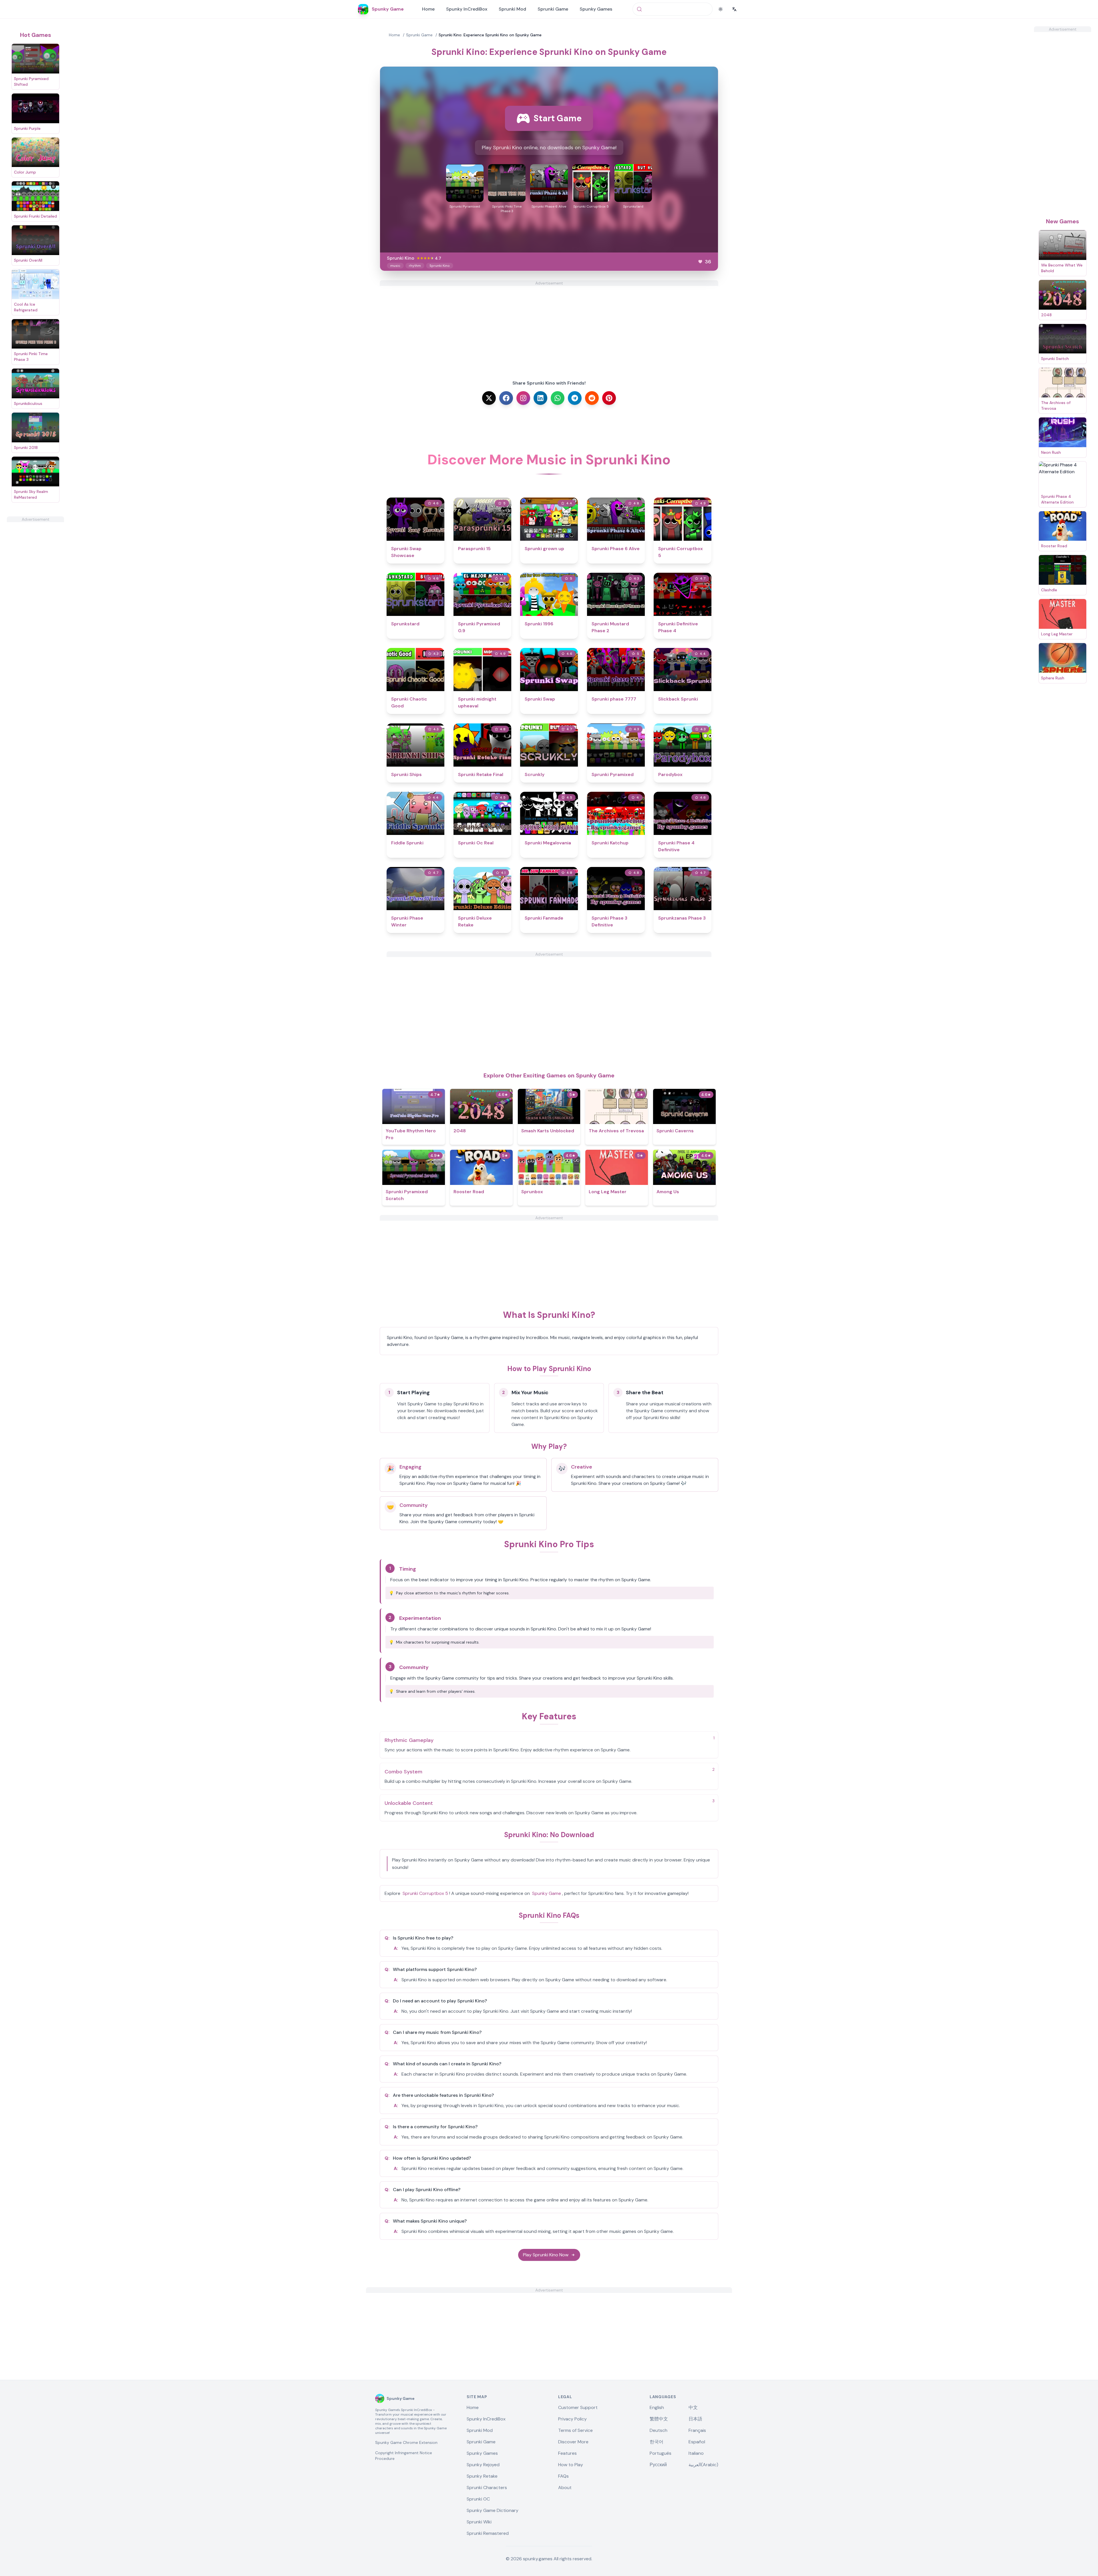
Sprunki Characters (487, 2488)
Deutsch (659, 2430)
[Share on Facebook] (506, 398)
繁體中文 (659, 2419)
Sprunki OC (478, 2499)
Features (567, 2453)
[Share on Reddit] (592, 398)
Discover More (573, 2442)
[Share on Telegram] (575, 398)
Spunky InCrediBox (467, 9)
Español (697, 2442)
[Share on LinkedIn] (540, 398)
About (565, 2488)
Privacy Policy (572, 2419)
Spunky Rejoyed (483, 2465)
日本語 (695, 2419)
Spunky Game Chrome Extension (406, 2442)
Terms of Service (575, 2430)
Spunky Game (547, 1893)
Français (697, 2430)
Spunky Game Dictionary (493, 2510)
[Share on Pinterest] (609, 398)
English (657, 2407)
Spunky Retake (482, 2476)
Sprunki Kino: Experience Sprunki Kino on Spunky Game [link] (490, 35)
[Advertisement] (35, 608)
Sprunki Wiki (479, 2522)
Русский (658, 2465)
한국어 (657, 2442)
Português (661, 2453)
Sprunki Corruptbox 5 (425, 1893)
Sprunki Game (553, 9)
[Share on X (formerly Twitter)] (489, 398)
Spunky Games (596, 9)
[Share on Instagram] (523, 398)
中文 (693, 2407)
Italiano (696, 2453)
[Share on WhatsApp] (558, 398)
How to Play (571, 2465)
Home (428, 9)
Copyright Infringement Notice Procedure (404, 2456)
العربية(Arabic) (703, 2465)
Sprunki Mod (512, 9)
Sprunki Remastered (488, 2533)
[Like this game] (700, 262)
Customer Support (578, 2407)
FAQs (563, 2476)
